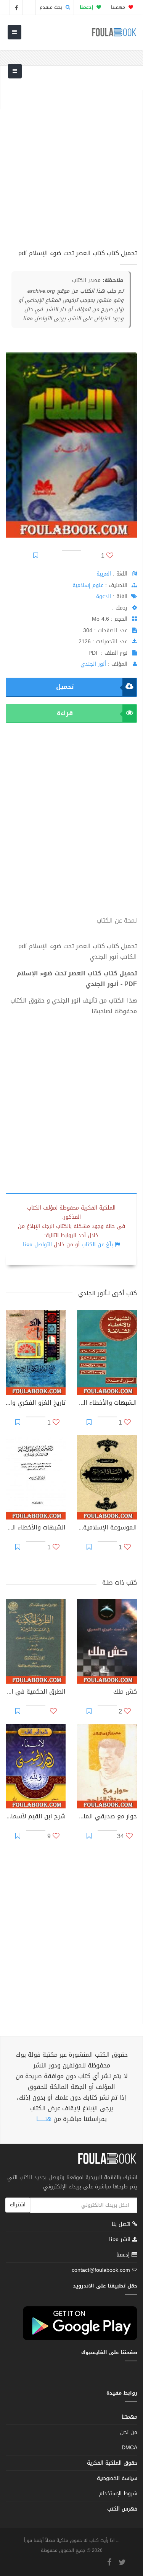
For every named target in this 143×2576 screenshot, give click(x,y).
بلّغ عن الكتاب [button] (97, 1245)
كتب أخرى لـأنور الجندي (108, 1293)
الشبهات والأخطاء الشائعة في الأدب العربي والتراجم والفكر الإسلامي (107, 1404)
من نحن (129, 2432)
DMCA (129, 2448)
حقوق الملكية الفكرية (112, 2463)
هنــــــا (44, 2119)
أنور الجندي (93, 664)
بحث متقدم (52, 7)
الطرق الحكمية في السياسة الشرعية (36, 1692)
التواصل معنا (37, 1245)
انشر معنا (121, 2239)
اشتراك (18, 2205)
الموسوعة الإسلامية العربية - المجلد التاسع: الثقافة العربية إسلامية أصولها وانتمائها (107, 1528)
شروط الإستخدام (118, 2494)
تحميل (65, 687)
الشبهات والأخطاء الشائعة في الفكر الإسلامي (36, 1528)
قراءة (65, 713)
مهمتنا (119, 7)
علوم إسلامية (88, 585)
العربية (104, 574)
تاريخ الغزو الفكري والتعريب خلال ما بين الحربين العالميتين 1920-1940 (36, 1404)
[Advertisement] (71, 162)
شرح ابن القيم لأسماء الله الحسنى (36, 1817)
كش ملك (125, 1692)
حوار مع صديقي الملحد (107, 1817)
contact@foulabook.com (101, 2270)
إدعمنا (124, 2255)
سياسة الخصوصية (117, 2478)
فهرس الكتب (122, 2509)
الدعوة (104, 596)
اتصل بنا (122, 2225)
